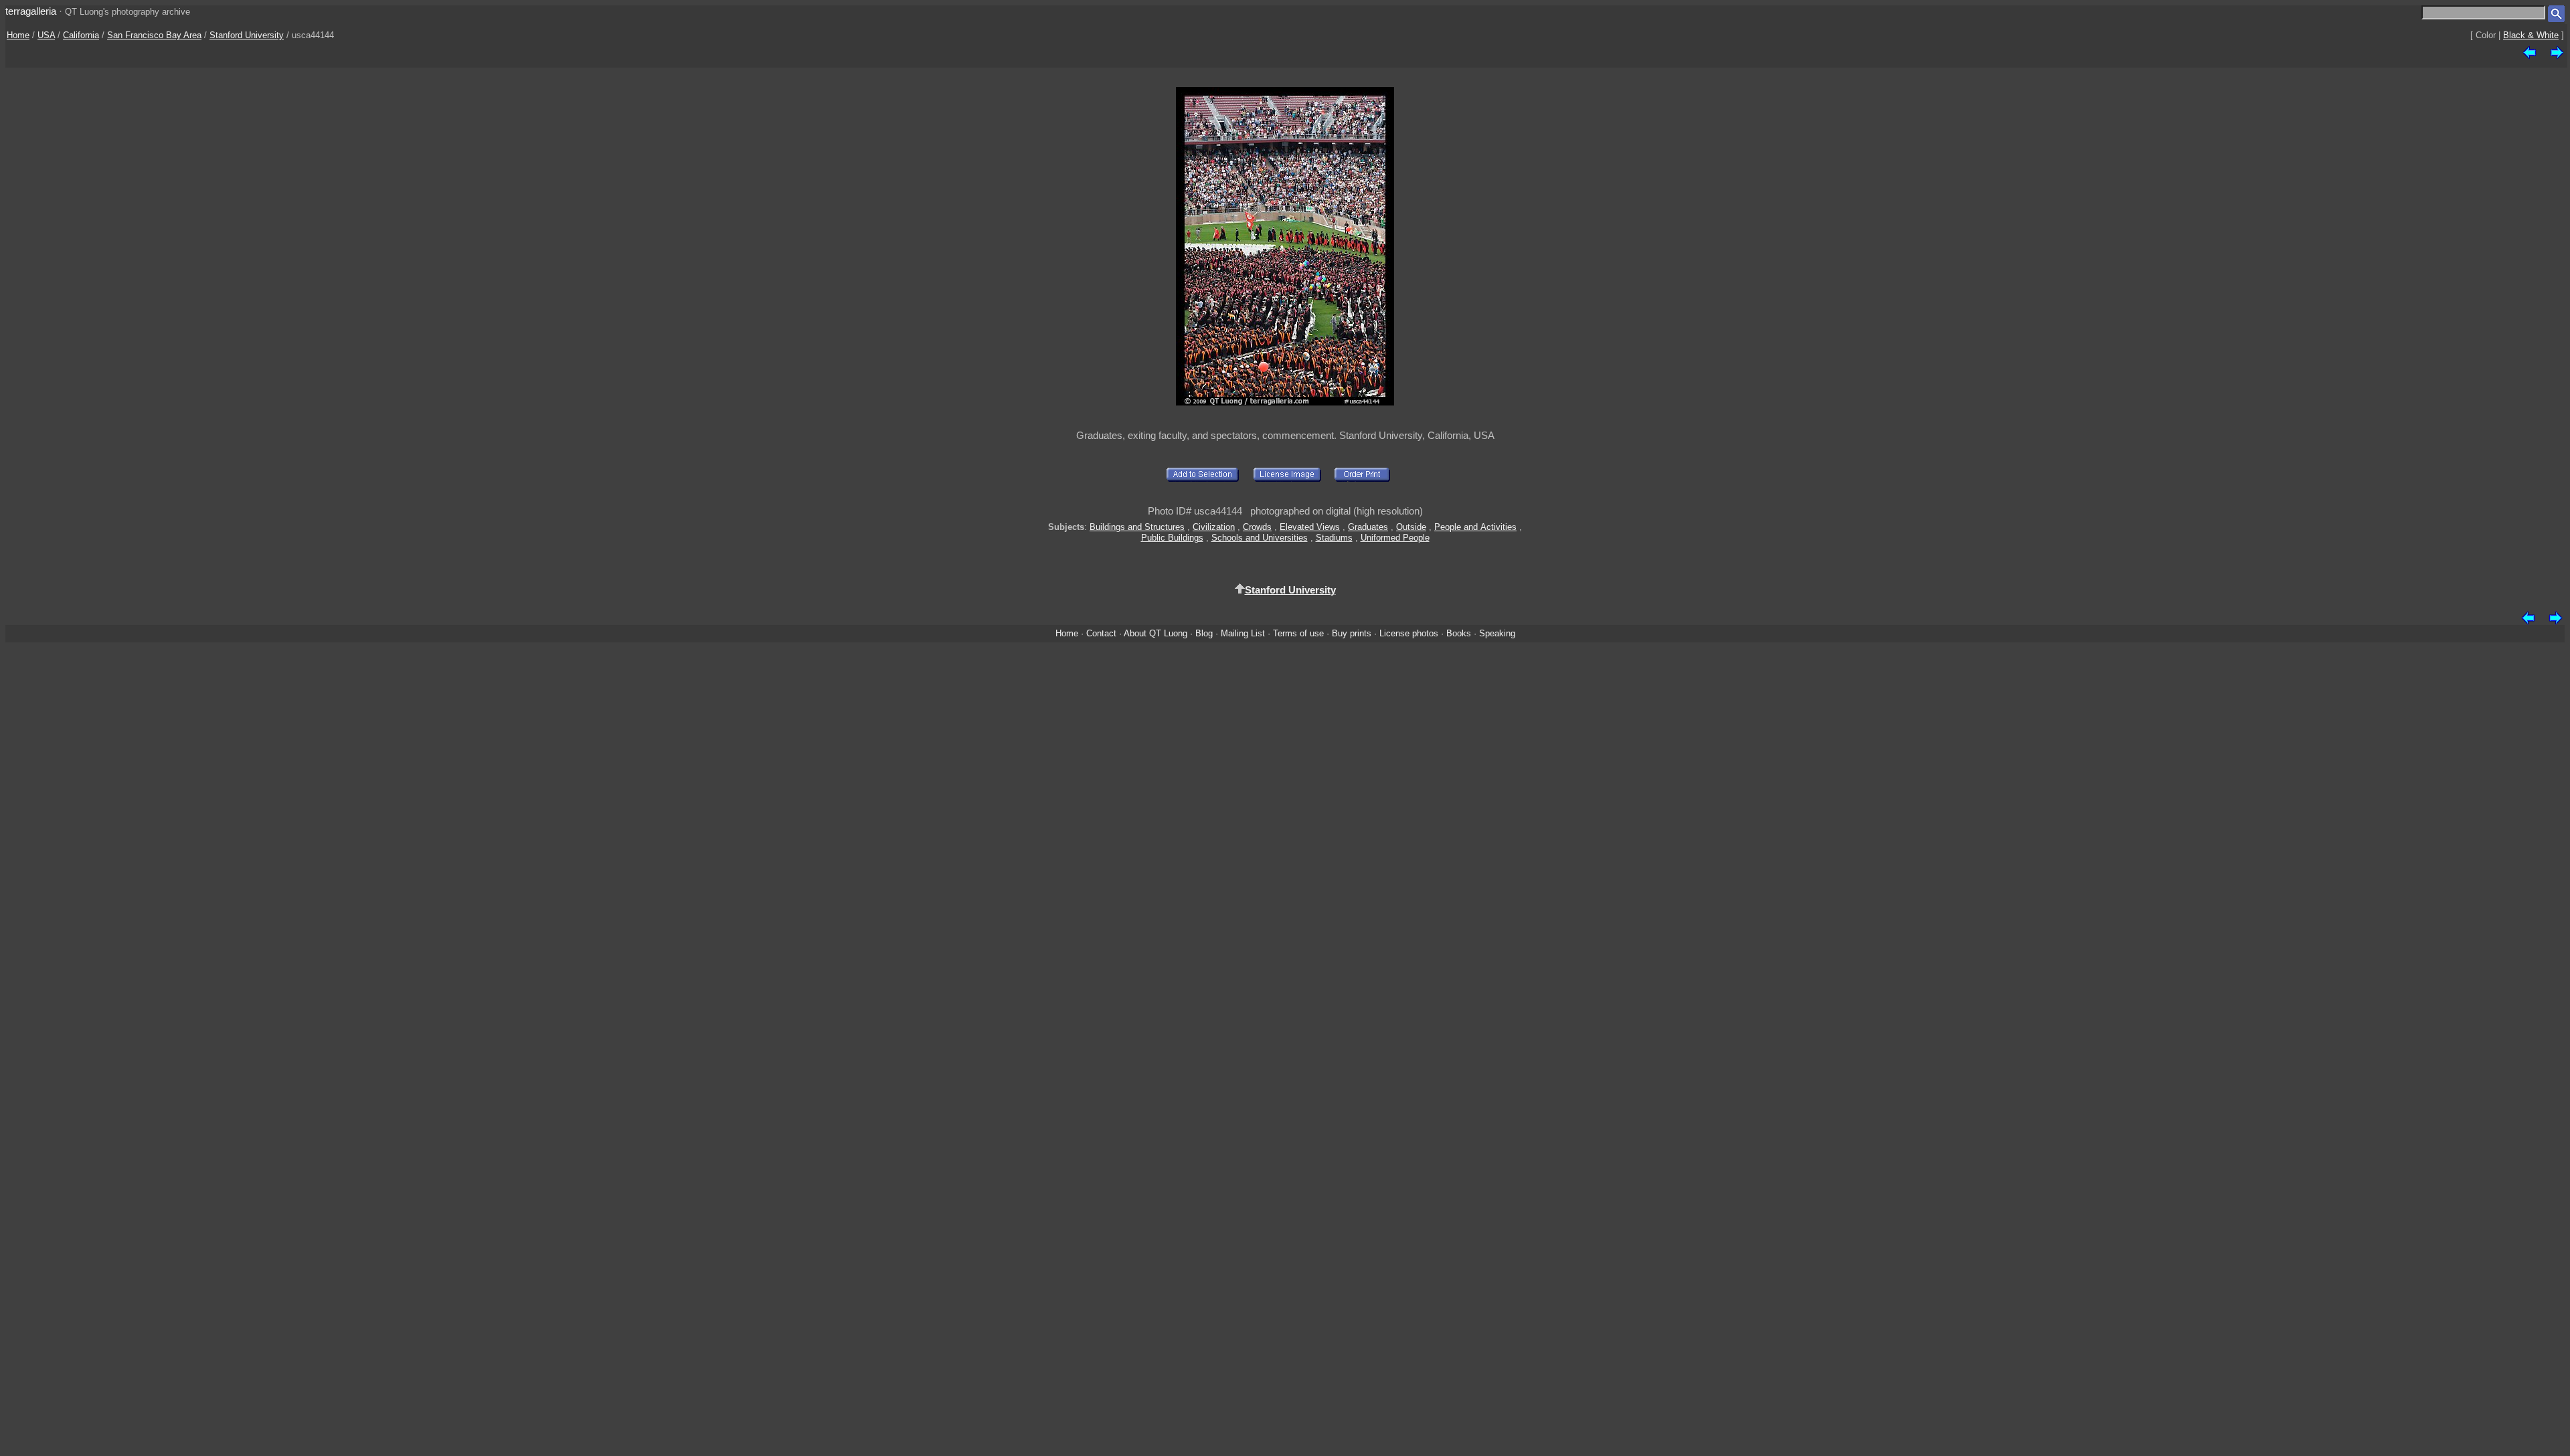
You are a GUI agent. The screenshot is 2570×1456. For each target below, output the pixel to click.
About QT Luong (1155, 633)
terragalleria (31, 11)
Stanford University (247, 35)
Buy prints (1352, 633)
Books (1459, 633)
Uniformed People (1395, 538)
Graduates (1368, 527)
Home (18, 35)
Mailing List (1243, 633)
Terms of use (1298, 633)
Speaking (1497, 633)
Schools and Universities (1260, 538)
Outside (1411, 527)
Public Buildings (1172, 538)
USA (46, 35)
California (81, 35)
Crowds (1257, 527)
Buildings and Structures (1137, 527)
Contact (1101, 633)
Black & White (2531, 35)
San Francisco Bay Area (154, 35)
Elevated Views (1310, 527)
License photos (1409, 633)
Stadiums (1334, 538)
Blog (1204, 633)
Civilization (1214, 527)
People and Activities (1475, 527)
